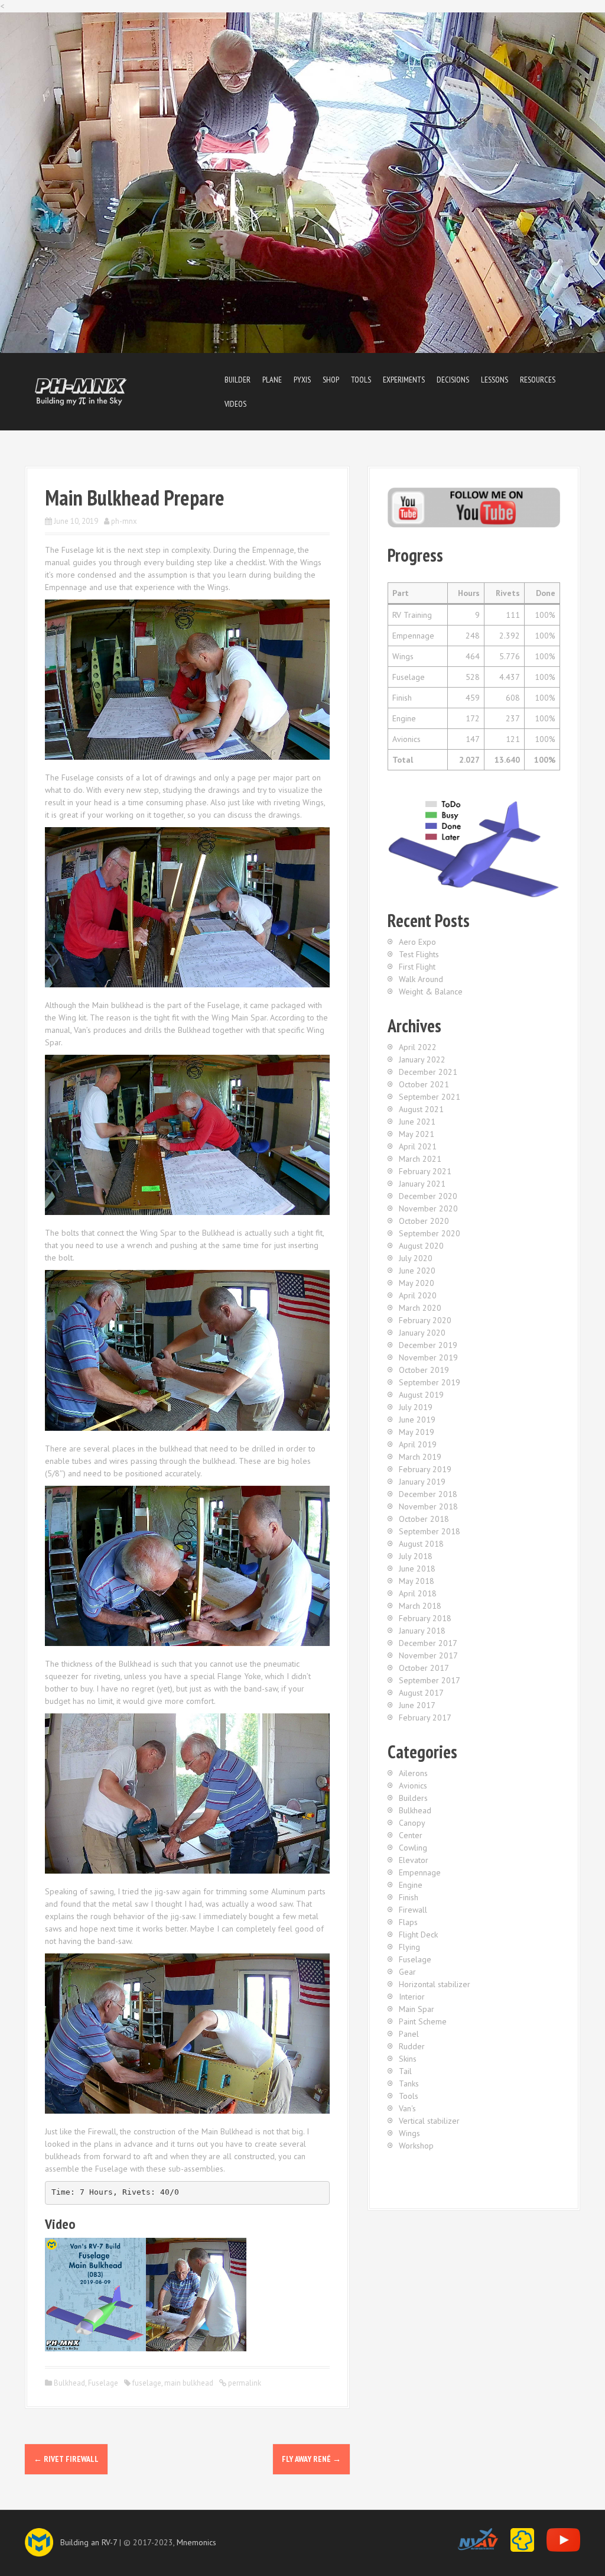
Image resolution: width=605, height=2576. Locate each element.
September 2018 (430, 1531)
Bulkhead (69, 2383)
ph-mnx (124, 521)
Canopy (412, 1823)
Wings (409, 2133)
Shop (331, 380)
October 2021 (424, 1084)
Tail (405, 2071)
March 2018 (420, 1606)
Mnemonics (196, 2542)
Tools (361, 380)
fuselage (147, 2383)
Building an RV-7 (89, 2542)
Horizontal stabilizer (435, 1984)
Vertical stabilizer (429, 2121)
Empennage (420, 1872)
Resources (538, 380)
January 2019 (422, 1482)
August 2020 (421, 1246)
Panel (409, 2034)
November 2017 (428, 1655)
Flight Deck (418, 1935)
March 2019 (420, 1457)
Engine (411, 1885)
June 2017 (417, 1705)
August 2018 (421, 1544)
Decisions (453, 380)
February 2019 (425, 1469)
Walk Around (421, 979)
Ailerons (413, 1773)
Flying (409, 1947)
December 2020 (428, 1196)
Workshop (416, 2146)
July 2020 (416, 1258)
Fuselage (103, 2383)
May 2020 (417, 1283)
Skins (408, 2059)
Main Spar (417, 2009)
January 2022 (422, 1059)
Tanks (409, 2084)
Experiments (404, 380)
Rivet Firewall (66, 2459)
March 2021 (420, 1159)
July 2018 (416, 1556)
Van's (407, 2108)
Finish (409, 1897)
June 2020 (417, 1271)
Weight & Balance (431, 991)
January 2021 (422, 1184)
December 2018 (428, 1494)
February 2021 (425, 1171)
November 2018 (428, 1506)
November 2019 (428, 1357)
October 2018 (424, 1519)
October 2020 (424, 1221)
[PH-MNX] (81, 391)
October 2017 (424, 1668)
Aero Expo (417, 942)
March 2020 (420, 1308)
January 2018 (422, 1631)
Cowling (413, 1848)
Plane (272, 380)
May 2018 (417, 1581)
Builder (238, 380)
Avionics (413, 1786)
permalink (244, 2383)
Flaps (408, 1922)
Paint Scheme (423, 2021)
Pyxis (302, 380)
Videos (235, 404)
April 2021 (418, 1146)
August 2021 (421, 1109)
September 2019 (430, 1382)
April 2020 (418, 1295)
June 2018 (417, 1569)
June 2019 (417, 1420)
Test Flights (419, 954)
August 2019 (421, 1395)
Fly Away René (311, 2459)
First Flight (417, 967)
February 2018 (425, 1618)
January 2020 (422, 1333)
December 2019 (428, 1345)
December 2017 (428, 1643)
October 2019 (424, 1370)
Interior (412, 1997)
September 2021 (430, 1097)
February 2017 (425, 1718)
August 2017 (421, 1693)
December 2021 (428, 1072)
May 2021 (417, 1134)
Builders (413, 1798)
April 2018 (418, 1593)
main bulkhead (189, 2383)
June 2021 (417, 1122)
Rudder (412, 2046)
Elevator (414, 1860)
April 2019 (418, 1444)
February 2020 (425, 1320)
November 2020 (428, 1208)
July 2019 (416, 1407)
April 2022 (418, 1047)
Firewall (413, 1910)
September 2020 (430, 1233)
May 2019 (417, 1432)
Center (411, 1835)
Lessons (495, 380)
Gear (407, 1972)
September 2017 (430, 1680)
